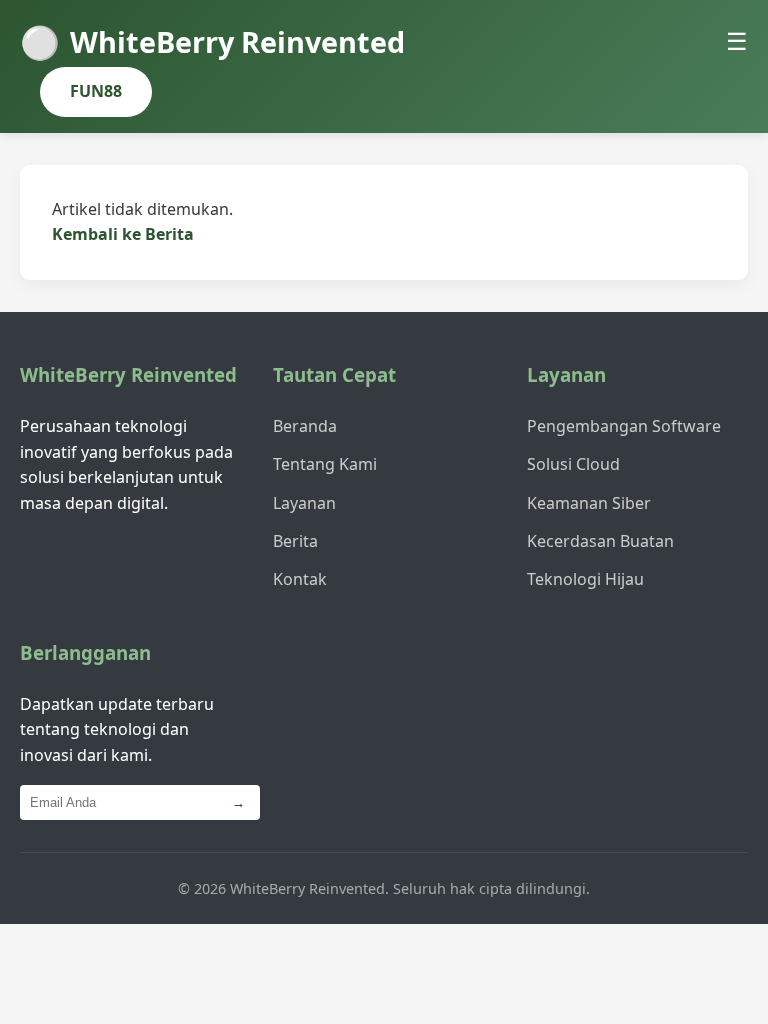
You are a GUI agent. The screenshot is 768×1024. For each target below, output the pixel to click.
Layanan (304, 503)
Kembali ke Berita (123, 234)
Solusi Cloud (573, 464)
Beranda (305, 426)
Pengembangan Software (624, 426)
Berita (295, 541)
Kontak (300, 579)
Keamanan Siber (589, 503)
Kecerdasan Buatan (600, 541)
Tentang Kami (325, 464)
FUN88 (96, 91)
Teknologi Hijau (585, 579)
